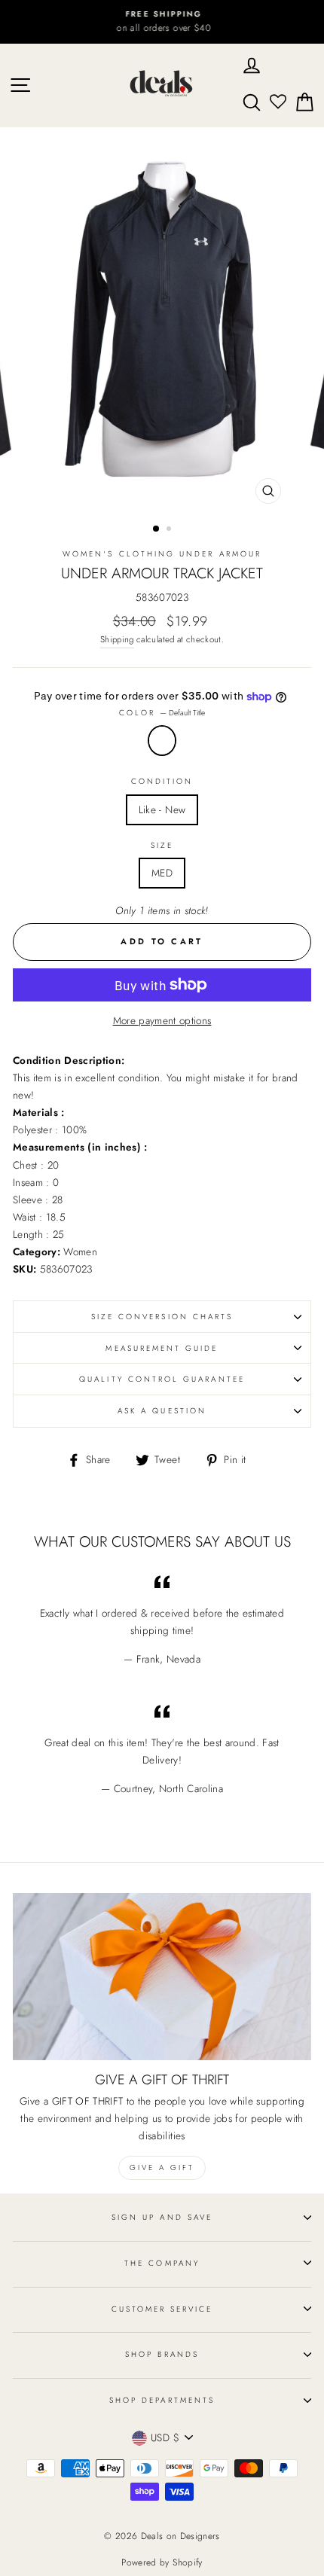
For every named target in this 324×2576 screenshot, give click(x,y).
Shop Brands (162, 2354)
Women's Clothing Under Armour (162, 554)
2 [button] (170, 530)
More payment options (162, 1020)
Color (162, 713)
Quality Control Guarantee (162, 1379)
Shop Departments (162, 2400)
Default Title (162, 741)
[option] (162, 22)
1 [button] (157, 529)
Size (162, 845)
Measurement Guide (162, 1348)
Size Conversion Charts (162, 1317)
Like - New (162, 809)
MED (162, 873)
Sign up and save (162, 2217)
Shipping (117, 639)
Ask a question (162, 1411)
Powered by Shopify (162, 2562)
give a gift (162, 2167)
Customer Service (162, 2309)
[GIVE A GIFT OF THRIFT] (162, 1977)
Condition (162, 781)
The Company (162, 2263)
